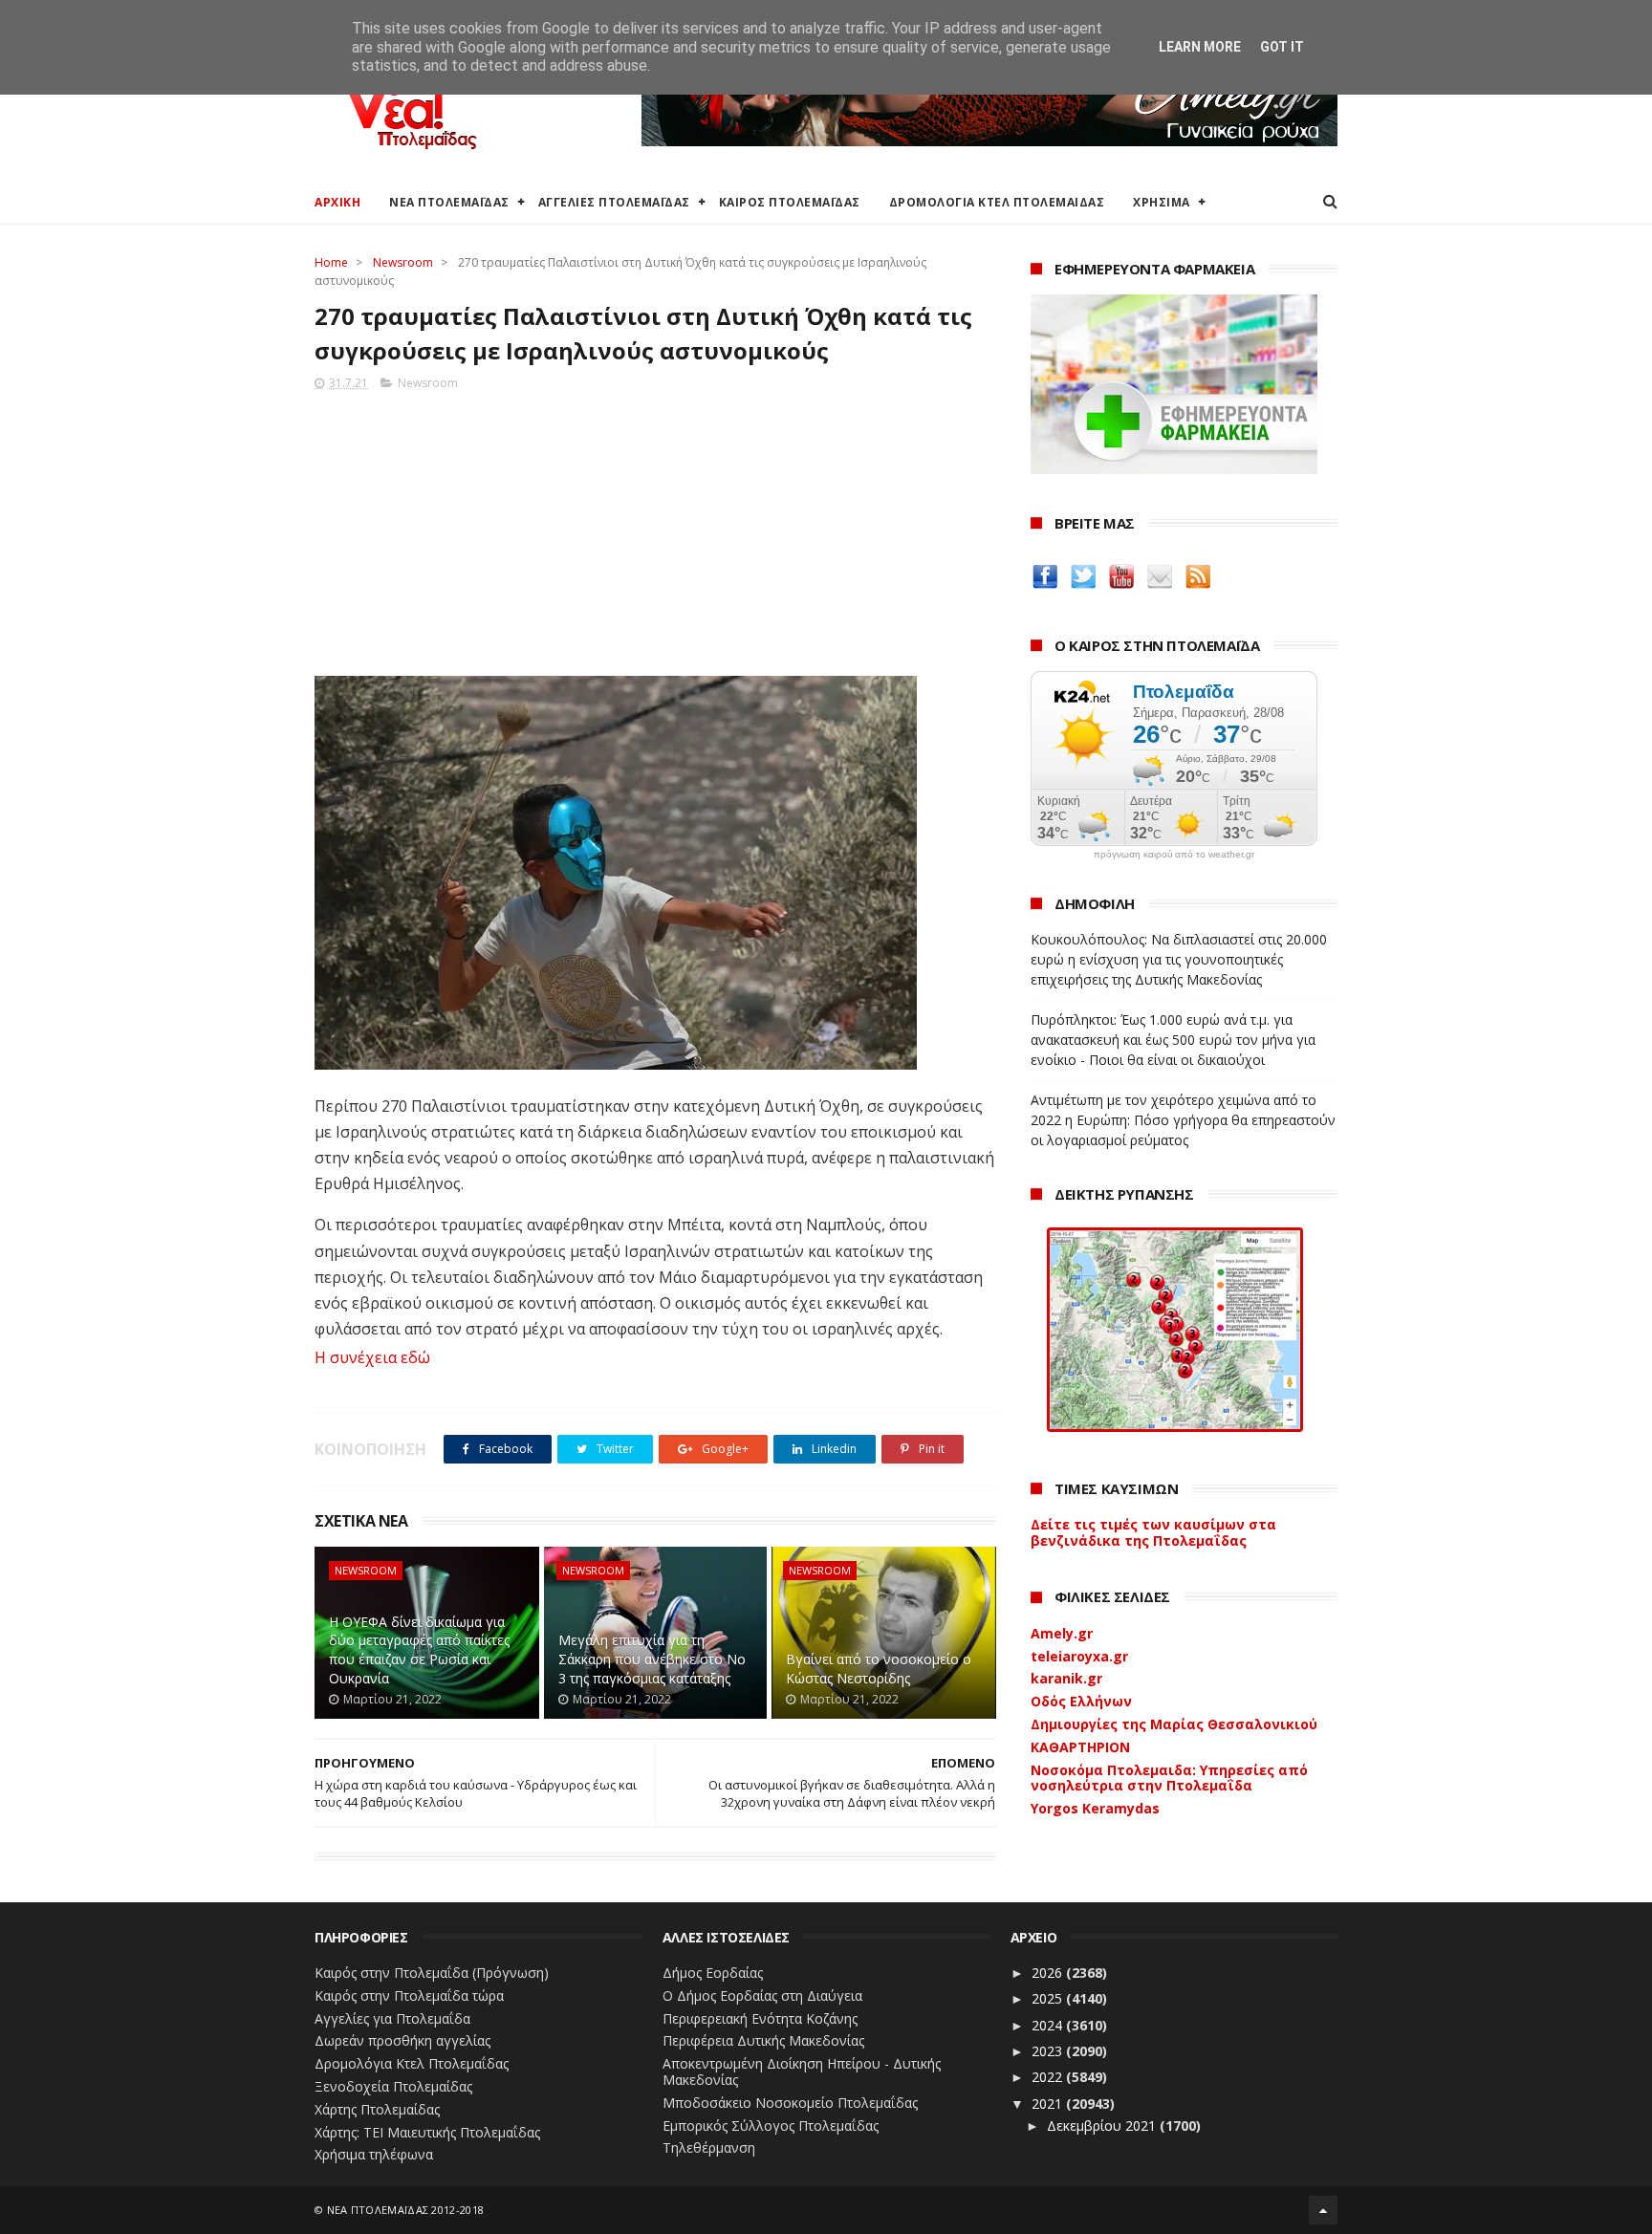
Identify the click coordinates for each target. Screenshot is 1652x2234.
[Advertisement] (655, 528)
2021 (1049, 2104)
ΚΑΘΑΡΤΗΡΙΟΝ (1080, 1747)
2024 (1049, 2025)
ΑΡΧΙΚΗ (337, 202)
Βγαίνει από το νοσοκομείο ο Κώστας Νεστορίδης (879, 1669)
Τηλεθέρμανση (709, 2147)
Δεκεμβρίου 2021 (1103, 2126)
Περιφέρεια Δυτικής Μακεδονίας (763, 2040)
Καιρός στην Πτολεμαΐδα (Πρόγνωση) (432, 1973)
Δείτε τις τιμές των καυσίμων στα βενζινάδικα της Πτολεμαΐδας (1153, 1532)
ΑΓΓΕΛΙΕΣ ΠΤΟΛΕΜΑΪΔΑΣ (614, 202)
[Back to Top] (1323, 2210)
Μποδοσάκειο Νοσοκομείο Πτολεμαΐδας (790, 2103)
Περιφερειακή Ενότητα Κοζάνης (760, 2018)
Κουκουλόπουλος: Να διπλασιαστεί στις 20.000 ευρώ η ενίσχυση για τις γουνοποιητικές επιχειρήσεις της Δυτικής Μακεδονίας (1179, 959)
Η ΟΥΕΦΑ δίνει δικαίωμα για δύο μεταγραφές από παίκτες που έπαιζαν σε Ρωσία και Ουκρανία (419, 1650)
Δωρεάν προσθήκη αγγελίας (402, 2040)
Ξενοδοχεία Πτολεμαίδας (393, 2086)
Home (331, 262)
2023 (1049, 2051)
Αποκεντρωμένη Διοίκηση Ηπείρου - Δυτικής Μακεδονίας (802, 2071)
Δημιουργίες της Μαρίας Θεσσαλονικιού (1174, 1724)
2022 (1049, 2077)
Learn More (1200, 47)
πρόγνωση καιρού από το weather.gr (1174, 855)
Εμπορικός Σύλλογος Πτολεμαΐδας (771, 2126)
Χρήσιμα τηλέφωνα (374, 2154)
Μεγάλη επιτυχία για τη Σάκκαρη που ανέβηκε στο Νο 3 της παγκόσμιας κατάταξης (652, 1659)
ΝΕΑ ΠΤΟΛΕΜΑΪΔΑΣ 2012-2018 (406, 2210)
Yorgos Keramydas (1095, 1808)
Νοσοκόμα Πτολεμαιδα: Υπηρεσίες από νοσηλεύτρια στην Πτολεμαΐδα (1169, 1778)
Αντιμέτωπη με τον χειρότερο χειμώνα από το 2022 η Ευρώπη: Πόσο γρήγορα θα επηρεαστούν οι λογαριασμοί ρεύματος (1183, 1120)
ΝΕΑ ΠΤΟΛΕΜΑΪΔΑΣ (449, 202)
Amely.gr (1062, 1633)
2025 (1049, 1998)
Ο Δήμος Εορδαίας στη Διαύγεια (762, 1995)
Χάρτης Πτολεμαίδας (377, 2109)
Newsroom (403, 262)
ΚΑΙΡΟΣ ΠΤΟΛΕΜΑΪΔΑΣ (790, 202)
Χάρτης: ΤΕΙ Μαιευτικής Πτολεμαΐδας (427, 2132)
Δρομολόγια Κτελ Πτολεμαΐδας (412, 2063)
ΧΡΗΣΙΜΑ (1162, 202)
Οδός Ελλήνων (1081, 1701)
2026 (1049, 1973)
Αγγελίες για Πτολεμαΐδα (392, 2018)
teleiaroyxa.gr (1079, 1656)
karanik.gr (1066, 1678)
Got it (1282, 47)
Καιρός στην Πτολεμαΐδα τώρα (409, 1995)
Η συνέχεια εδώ (372, 1357)
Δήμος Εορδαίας (713, 1973)
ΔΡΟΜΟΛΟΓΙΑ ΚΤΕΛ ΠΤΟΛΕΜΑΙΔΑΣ (997, 202)
